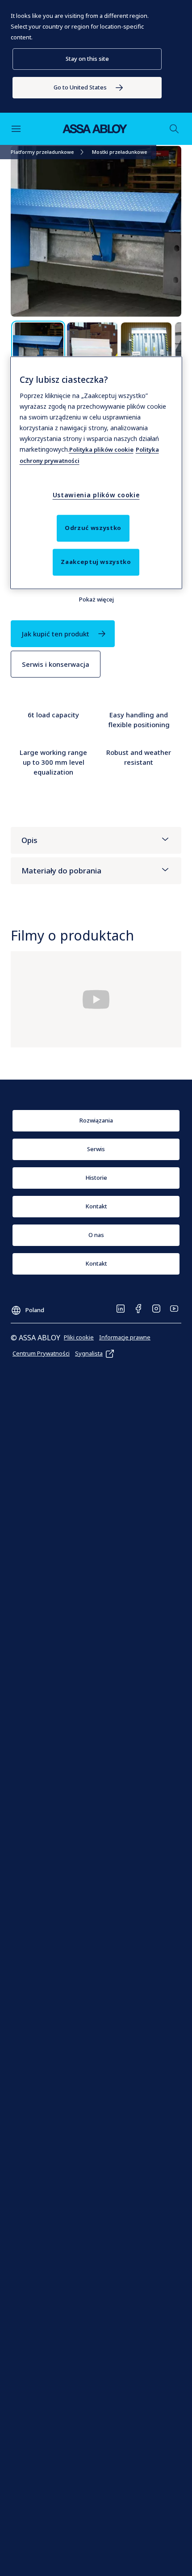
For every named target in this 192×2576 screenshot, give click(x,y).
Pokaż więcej (96, 599)
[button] (87, 59)
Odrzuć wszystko (93, 528)
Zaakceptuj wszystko (96, 562)
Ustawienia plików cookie (96, 495)
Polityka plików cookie (101, 449)
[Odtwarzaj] (96, 999)
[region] (96, 473)
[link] (87, 88)
